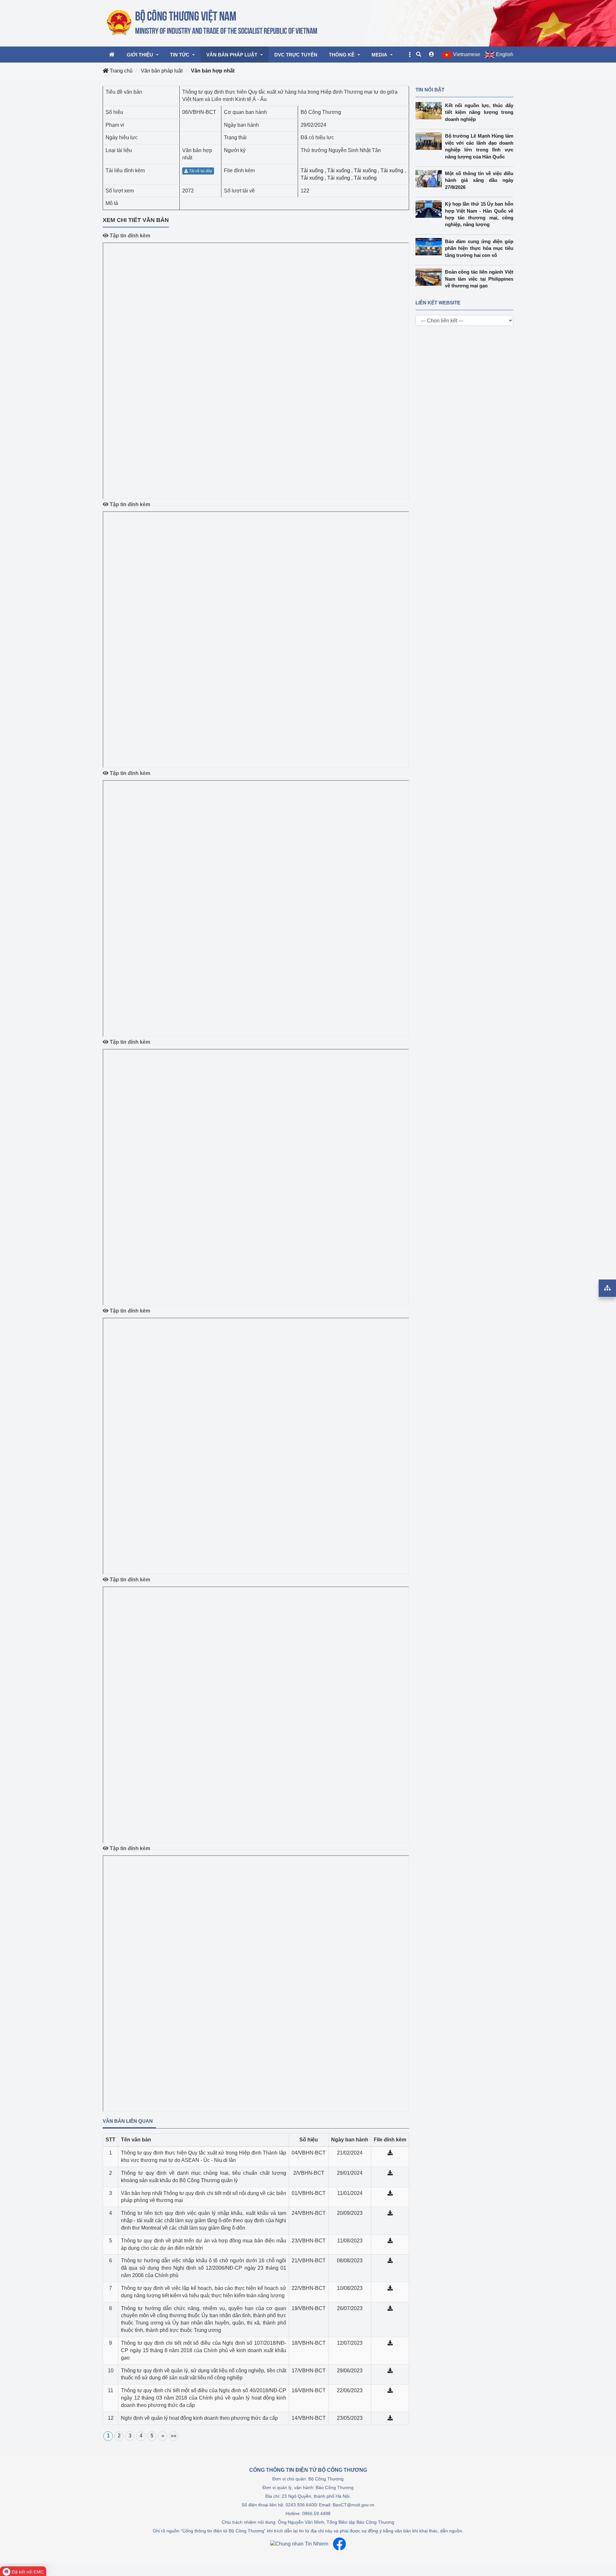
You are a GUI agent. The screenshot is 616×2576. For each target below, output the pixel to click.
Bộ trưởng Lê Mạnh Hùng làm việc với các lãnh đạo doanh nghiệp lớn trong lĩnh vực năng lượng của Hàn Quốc (479, 146)
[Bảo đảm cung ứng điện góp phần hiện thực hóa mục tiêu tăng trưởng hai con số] (430, 247)
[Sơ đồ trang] (607, 1288)
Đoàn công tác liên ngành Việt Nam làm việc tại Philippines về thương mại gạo (479, 279)
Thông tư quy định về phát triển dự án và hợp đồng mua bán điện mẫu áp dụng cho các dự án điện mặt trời (204, 2244)
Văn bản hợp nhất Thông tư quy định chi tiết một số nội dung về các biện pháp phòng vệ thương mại (204, 2197)
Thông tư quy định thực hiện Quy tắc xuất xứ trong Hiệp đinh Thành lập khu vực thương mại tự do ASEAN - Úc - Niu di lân (204, 2156)
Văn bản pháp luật (162, 71)
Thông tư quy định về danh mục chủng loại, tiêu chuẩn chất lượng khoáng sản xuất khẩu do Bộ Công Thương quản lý (204, 2177)
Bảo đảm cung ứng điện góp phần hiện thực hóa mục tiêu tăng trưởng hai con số (479, 248)
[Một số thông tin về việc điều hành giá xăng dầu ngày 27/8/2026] (430, 179)
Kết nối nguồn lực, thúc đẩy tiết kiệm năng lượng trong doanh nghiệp (479, 112)
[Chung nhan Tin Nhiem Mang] (299, 2544)
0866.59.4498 (316, 2513)
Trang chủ (120, 71)
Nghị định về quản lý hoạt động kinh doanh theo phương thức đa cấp (199, 2418)
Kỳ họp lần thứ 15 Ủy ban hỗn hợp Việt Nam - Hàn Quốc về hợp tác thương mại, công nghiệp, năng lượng (479, 214)
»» (174, 2436)
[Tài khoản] (432, 55)
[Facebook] (339, 2544)
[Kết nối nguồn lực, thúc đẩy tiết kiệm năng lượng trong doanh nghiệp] (430, 111)
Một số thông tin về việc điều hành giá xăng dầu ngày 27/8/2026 (479, 180)
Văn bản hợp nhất (213, 71)
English (505, 54)
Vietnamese (467, 54)
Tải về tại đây (200, 171)
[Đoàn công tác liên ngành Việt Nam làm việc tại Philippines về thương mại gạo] (430, 277)
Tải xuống (312, 170)
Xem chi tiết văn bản (136, 220)
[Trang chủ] (213, 23)
